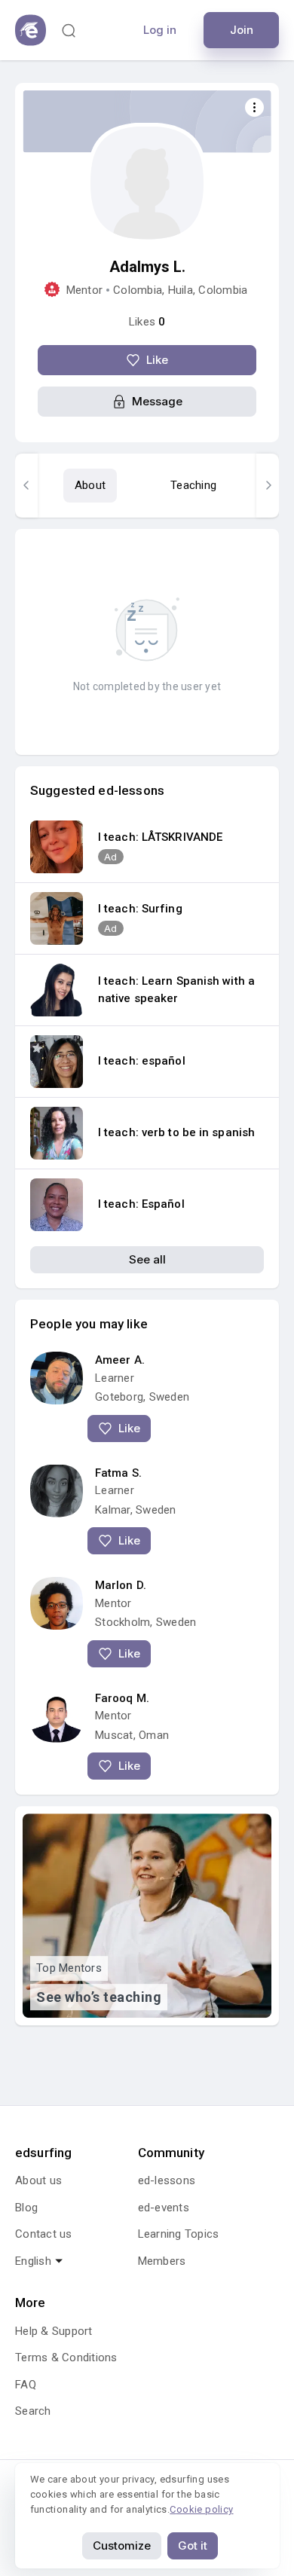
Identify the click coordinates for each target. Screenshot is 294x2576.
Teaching (193, 485)
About (90, 485)
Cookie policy (201, 2509)
